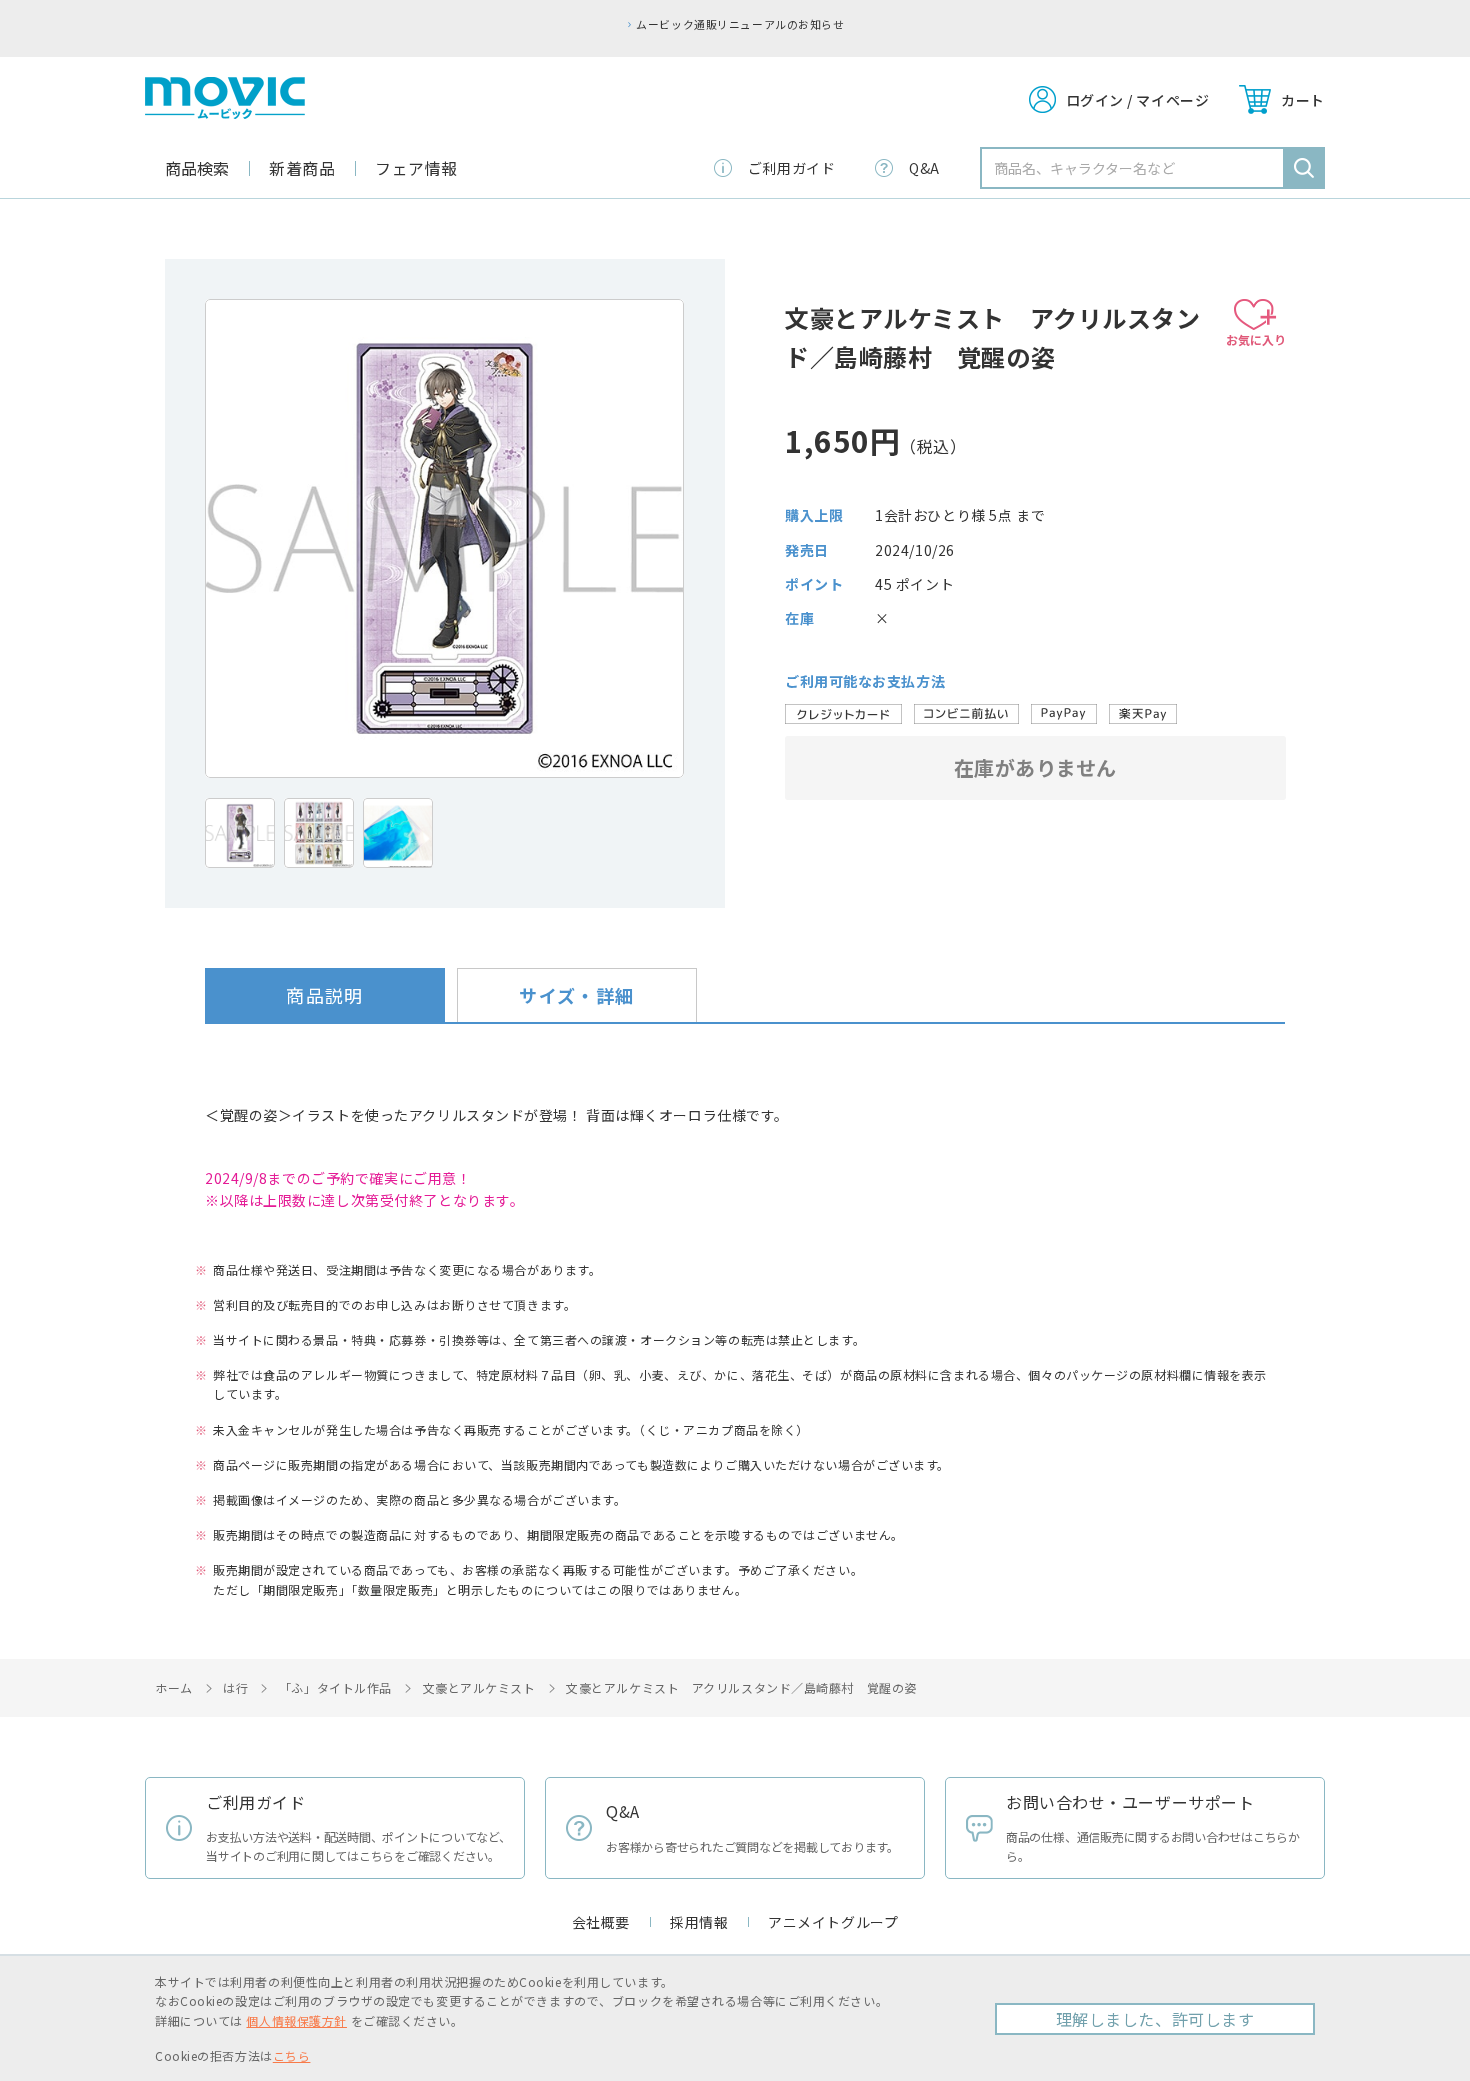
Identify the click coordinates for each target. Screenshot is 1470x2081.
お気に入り (1256, 339)
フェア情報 (416, 168)
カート (1303, 100)
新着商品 (302, 168)
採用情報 (699, 1922)
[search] (1304, 168)
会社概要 (601, 1922)
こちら (292, 2055)
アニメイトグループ (833, 1922)
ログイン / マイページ (1138, 100)
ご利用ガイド (791, 168)
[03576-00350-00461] (240, 833)
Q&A (924, 168)
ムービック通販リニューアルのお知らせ (740, 24)
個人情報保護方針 (296, 2020)
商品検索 (197, 168)
